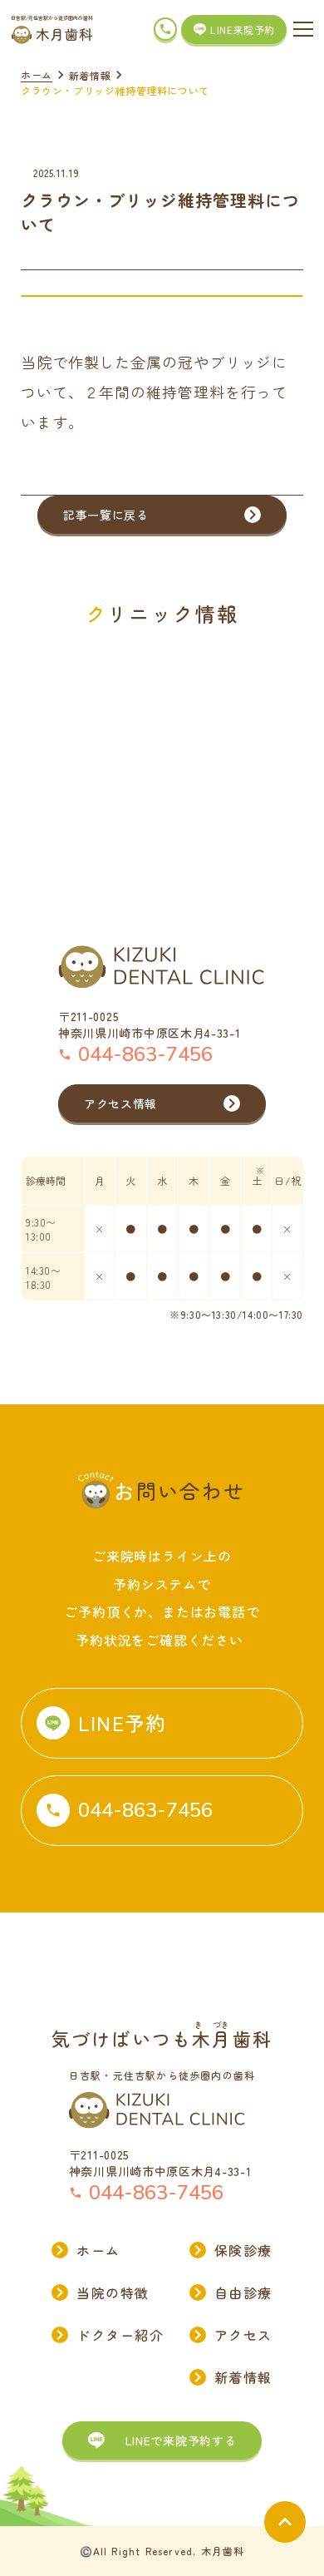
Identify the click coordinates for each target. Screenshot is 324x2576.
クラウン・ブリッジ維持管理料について (115, 90)
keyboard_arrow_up (285, 2522)
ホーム (37, 74)
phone (165, 29)
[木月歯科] (52, 35)
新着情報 (90, 75)
